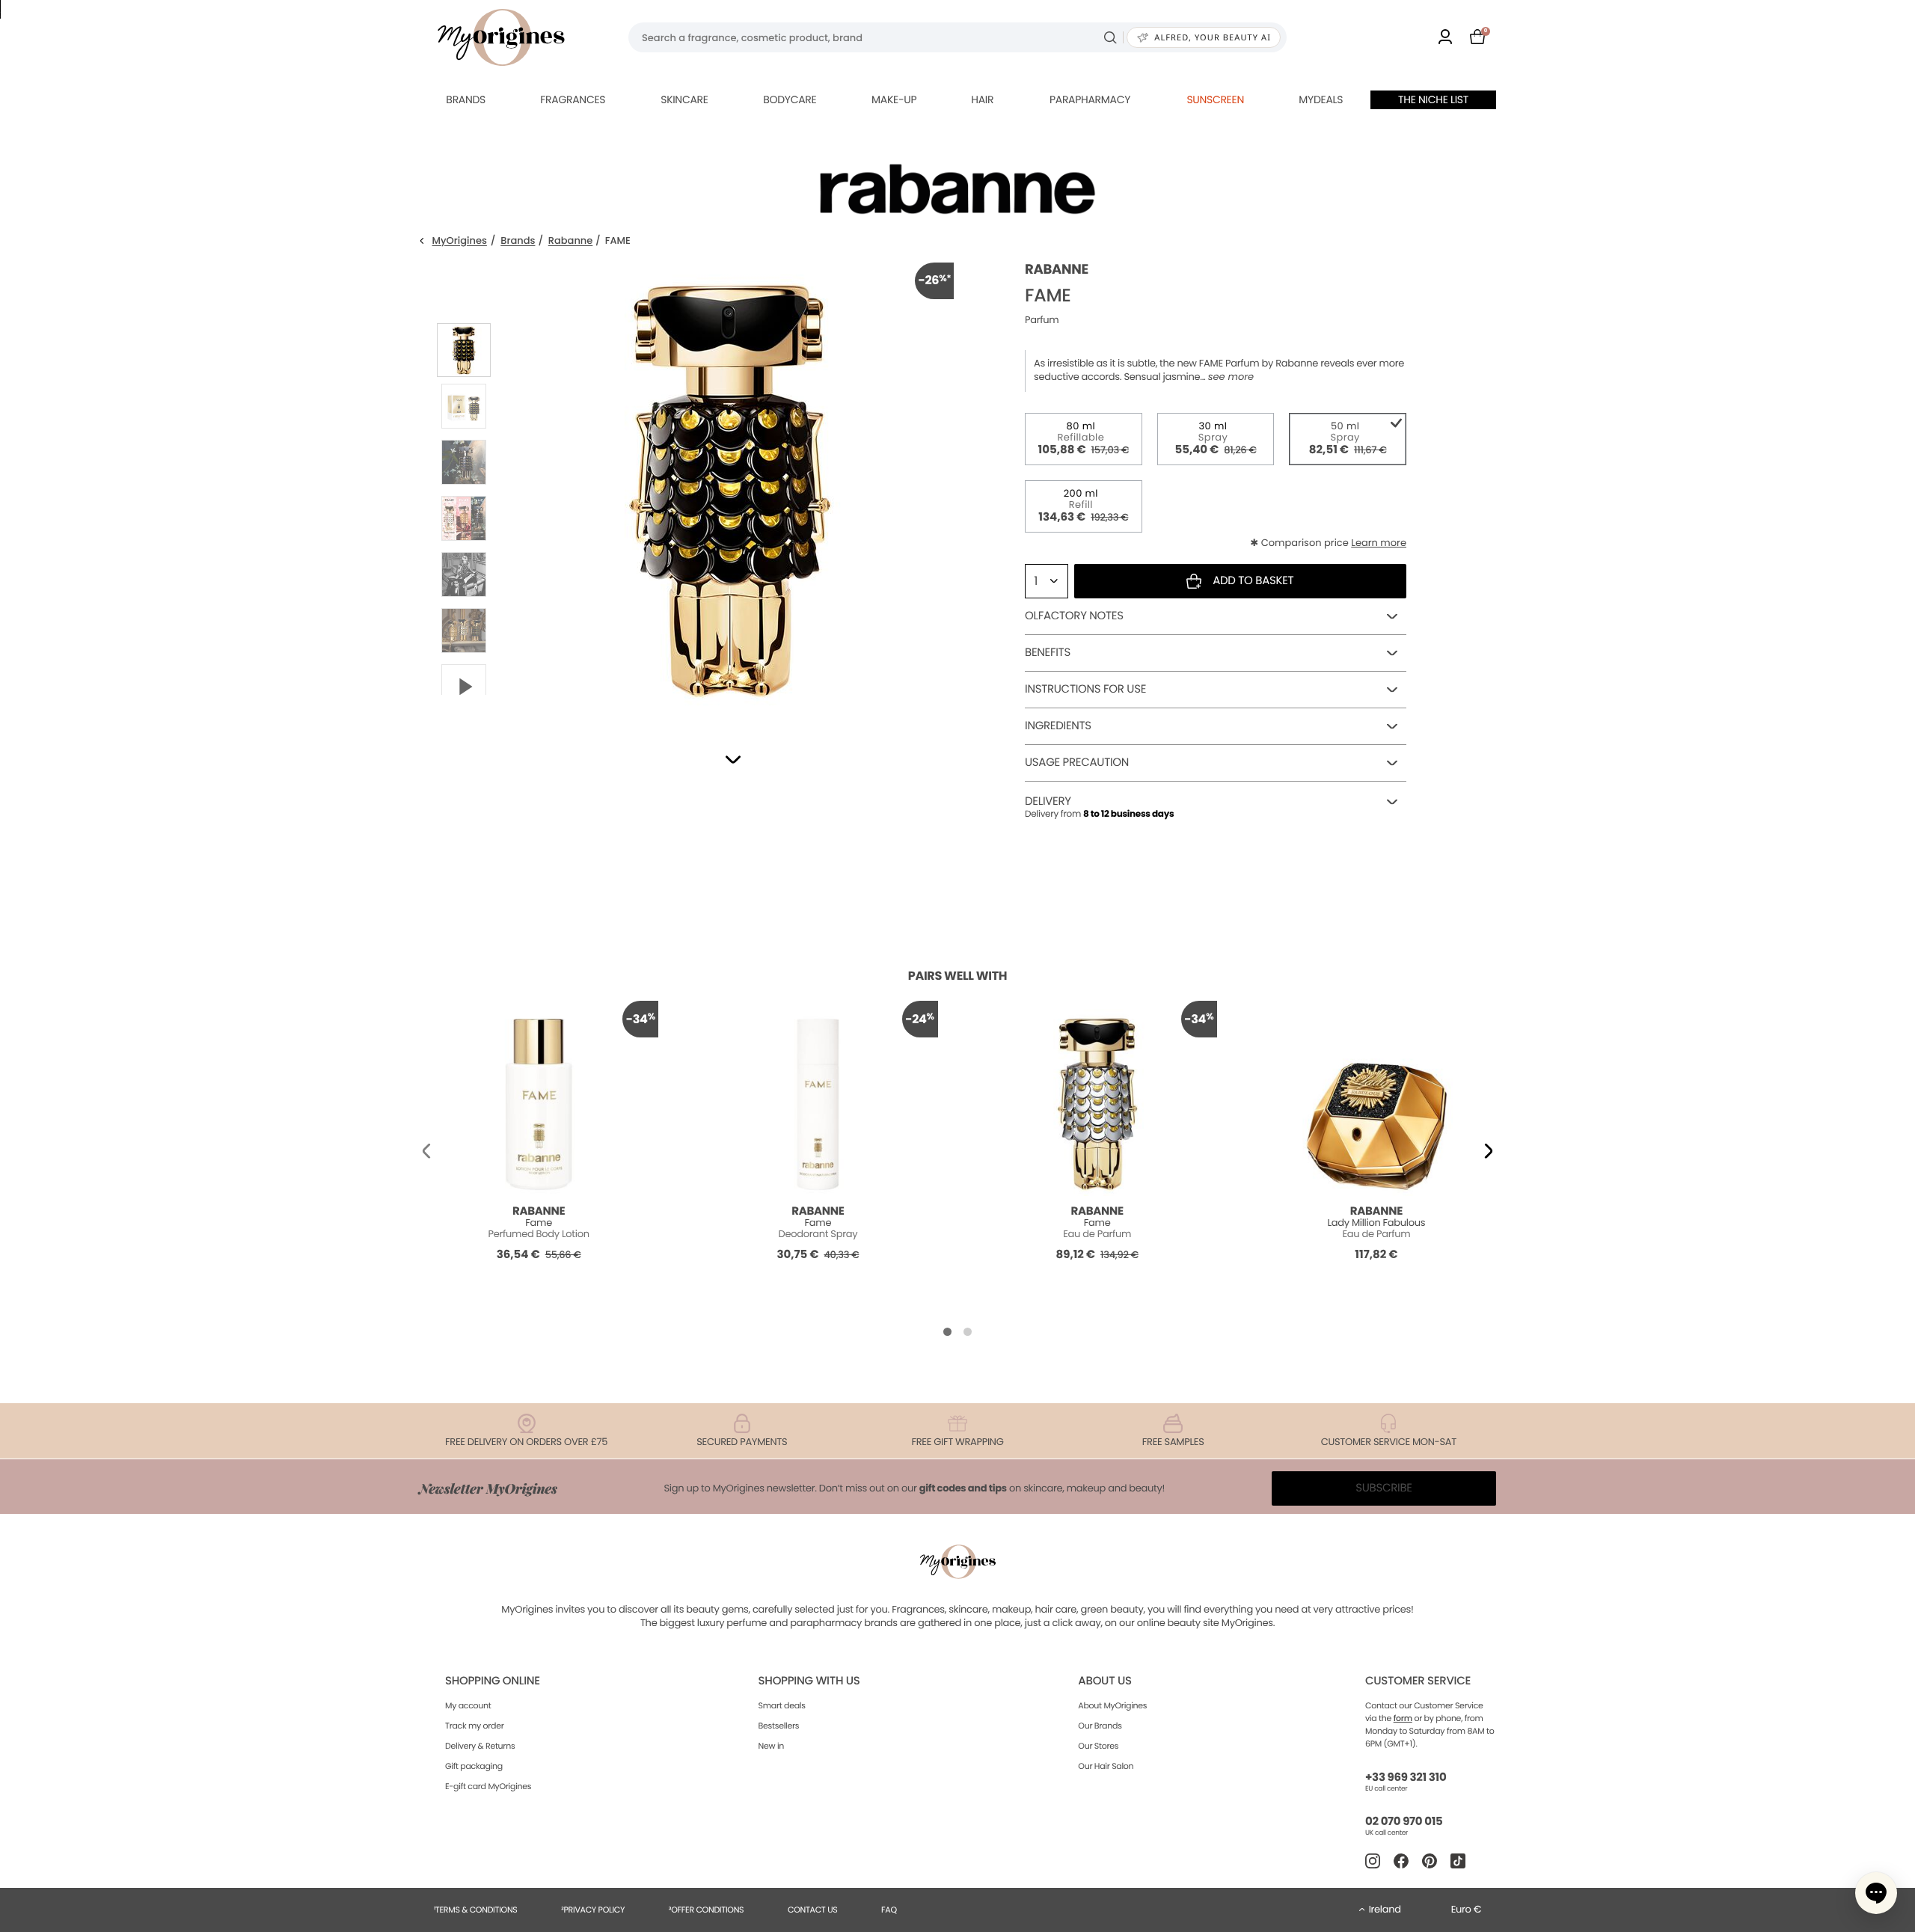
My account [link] (468, 1705)
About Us (1104, 1681)
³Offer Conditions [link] (706, 1910)
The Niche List (1433, 99)
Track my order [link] (475, 1726)
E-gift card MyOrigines (488, 1786)
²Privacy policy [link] (593, 1910)
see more (1231, 377)
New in (771, 1746)
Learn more (1379, 543)
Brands (466, 99)
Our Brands (1100, 1726)
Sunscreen (1215, 99)
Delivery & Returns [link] (480, 1746)
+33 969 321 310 (1406, 1778)
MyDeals (1321, 99)
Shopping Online (493, 1681)
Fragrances (573, 99)
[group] (729, 487)
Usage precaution (1077, 763)
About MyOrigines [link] (1112, 1705)
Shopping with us (809, 1681)
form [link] (1403, 1718)
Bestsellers (779, 1726)
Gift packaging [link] (474, 1766)
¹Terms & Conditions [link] (476, 1910)
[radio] (1084, 439)
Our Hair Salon (1106, 1766)
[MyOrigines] (501, 37)
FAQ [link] (889, 1910)
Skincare (684, 99)
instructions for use (1085, 689)
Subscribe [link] (1384, 1488)
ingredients (1058, 726)
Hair (982, 99)
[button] (733, 760)
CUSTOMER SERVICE (1418, 1681)
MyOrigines (460, 241)
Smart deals (782, 1705)
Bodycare (790, 99)
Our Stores (1098, 1746)
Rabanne (571, 241)
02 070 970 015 (1404, 1822)
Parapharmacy (1090, 99)
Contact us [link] (813, 1910)
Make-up (894, 99)
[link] (1445, 38)
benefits (1048, 653)
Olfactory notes (1074, 616)
